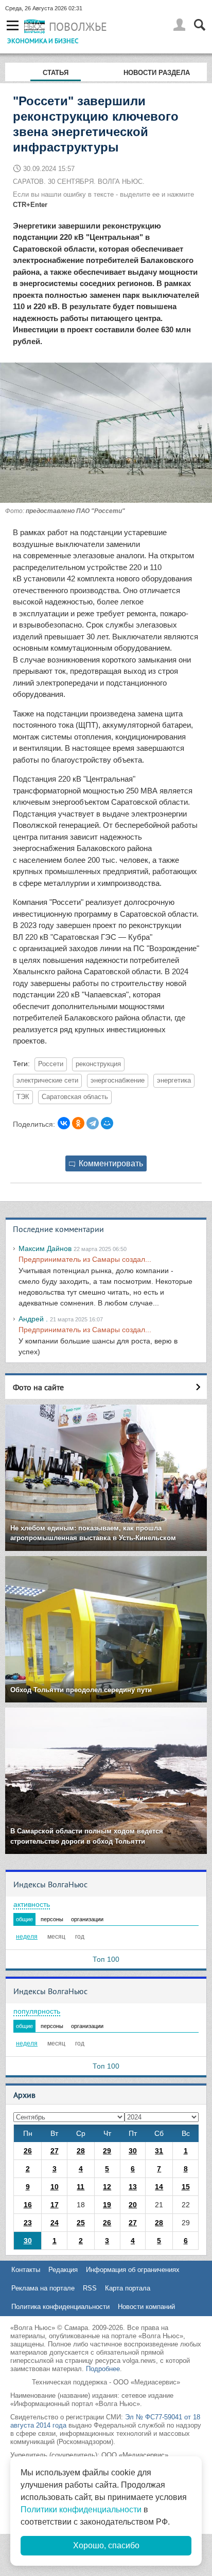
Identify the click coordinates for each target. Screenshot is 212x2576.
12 (107, 2187)
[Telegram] (93, 1123)
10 (55, 2187)
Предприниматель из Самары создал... (85, 1259)
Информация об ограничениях (133, 2270)
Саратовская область (75, 1097)
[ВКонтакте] (64, 1123)
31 (159, 2151)
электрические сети (47, 1081)
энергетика (174, 1081)
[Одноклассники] (78, 1123)
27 (55, 2151)
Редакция (63, 2270)
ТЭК (23, 1097)
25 (81, 2223)
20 (133, 2205)
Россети (51, 1064)
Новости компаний (146, 2307)
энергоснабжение (118, 1081)
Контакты (26, 2270)
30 (133, 2151)
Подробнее (103, 2369)
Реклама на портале (43, 2288)
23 (28, 2223)
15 (186, 2187)
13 (133, 2187)
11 (81, 2187)
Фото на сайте (38, 1387)
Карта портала (128, 2288)
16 (28, 2205)
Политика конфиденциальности (60, 2307)
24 (55, 2223)
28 (81, 2151)
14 (159, 2187)
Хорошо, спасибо (106, 2545)
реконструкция (98, 1064)
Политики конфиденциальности (81, 2509)
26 (28, 2151)
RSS (90, 2288)
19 (107, 2205)
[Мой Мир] (107, 1123)
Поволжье (78, 27)
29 (107, 2151)
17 (55, 2205)
